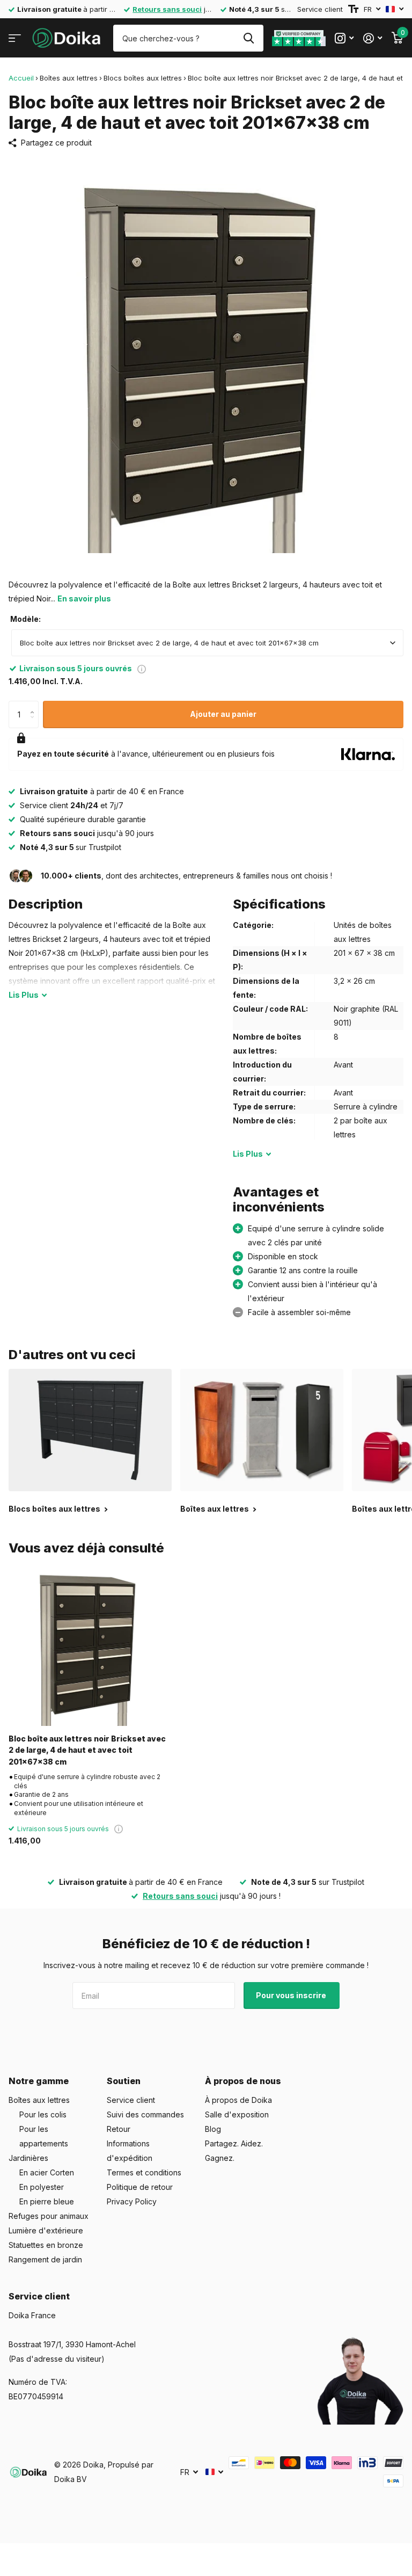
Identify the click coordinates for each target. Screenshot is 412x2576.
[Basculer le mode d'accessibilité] (353, 9)
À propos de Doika (238, 2100)
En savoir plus (84, 598)
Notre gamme (39, 2081)
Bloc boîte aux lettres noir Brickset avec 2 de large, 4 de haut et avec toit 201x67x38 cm (87, 1750)
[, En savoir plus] (344, 38)
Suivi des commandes (145, 2114)
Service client (320, 9)
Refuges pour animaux (49, 2216)
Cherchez (249, 38)
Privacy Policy (132, 2201)
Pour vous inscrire (292, 1995)
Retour (119, 2129)
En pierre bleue (47, 2201)
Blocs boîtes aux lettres (143, 78)
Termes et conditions (144, 2172)
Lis (24, 995)
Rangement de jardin (45, 2259)
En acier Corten (47, 2172)
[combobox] (207, 643)
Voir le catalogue (15, 38)
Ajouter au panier (223, 714)
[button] (35, 705)
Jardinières (28, 2158)
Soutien (124, 2081)
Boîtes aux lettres (69, 78)
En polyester (42, 2187)
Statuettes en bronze (46, 2245)
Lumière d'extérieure (46, 2230)
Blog (213, 2129)
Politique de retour (140, 2187)
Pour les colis (43, 2114)
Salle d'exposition (237, 2114)
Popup (142, 668)
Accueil (21, 78)
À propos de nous (243, 2081)
